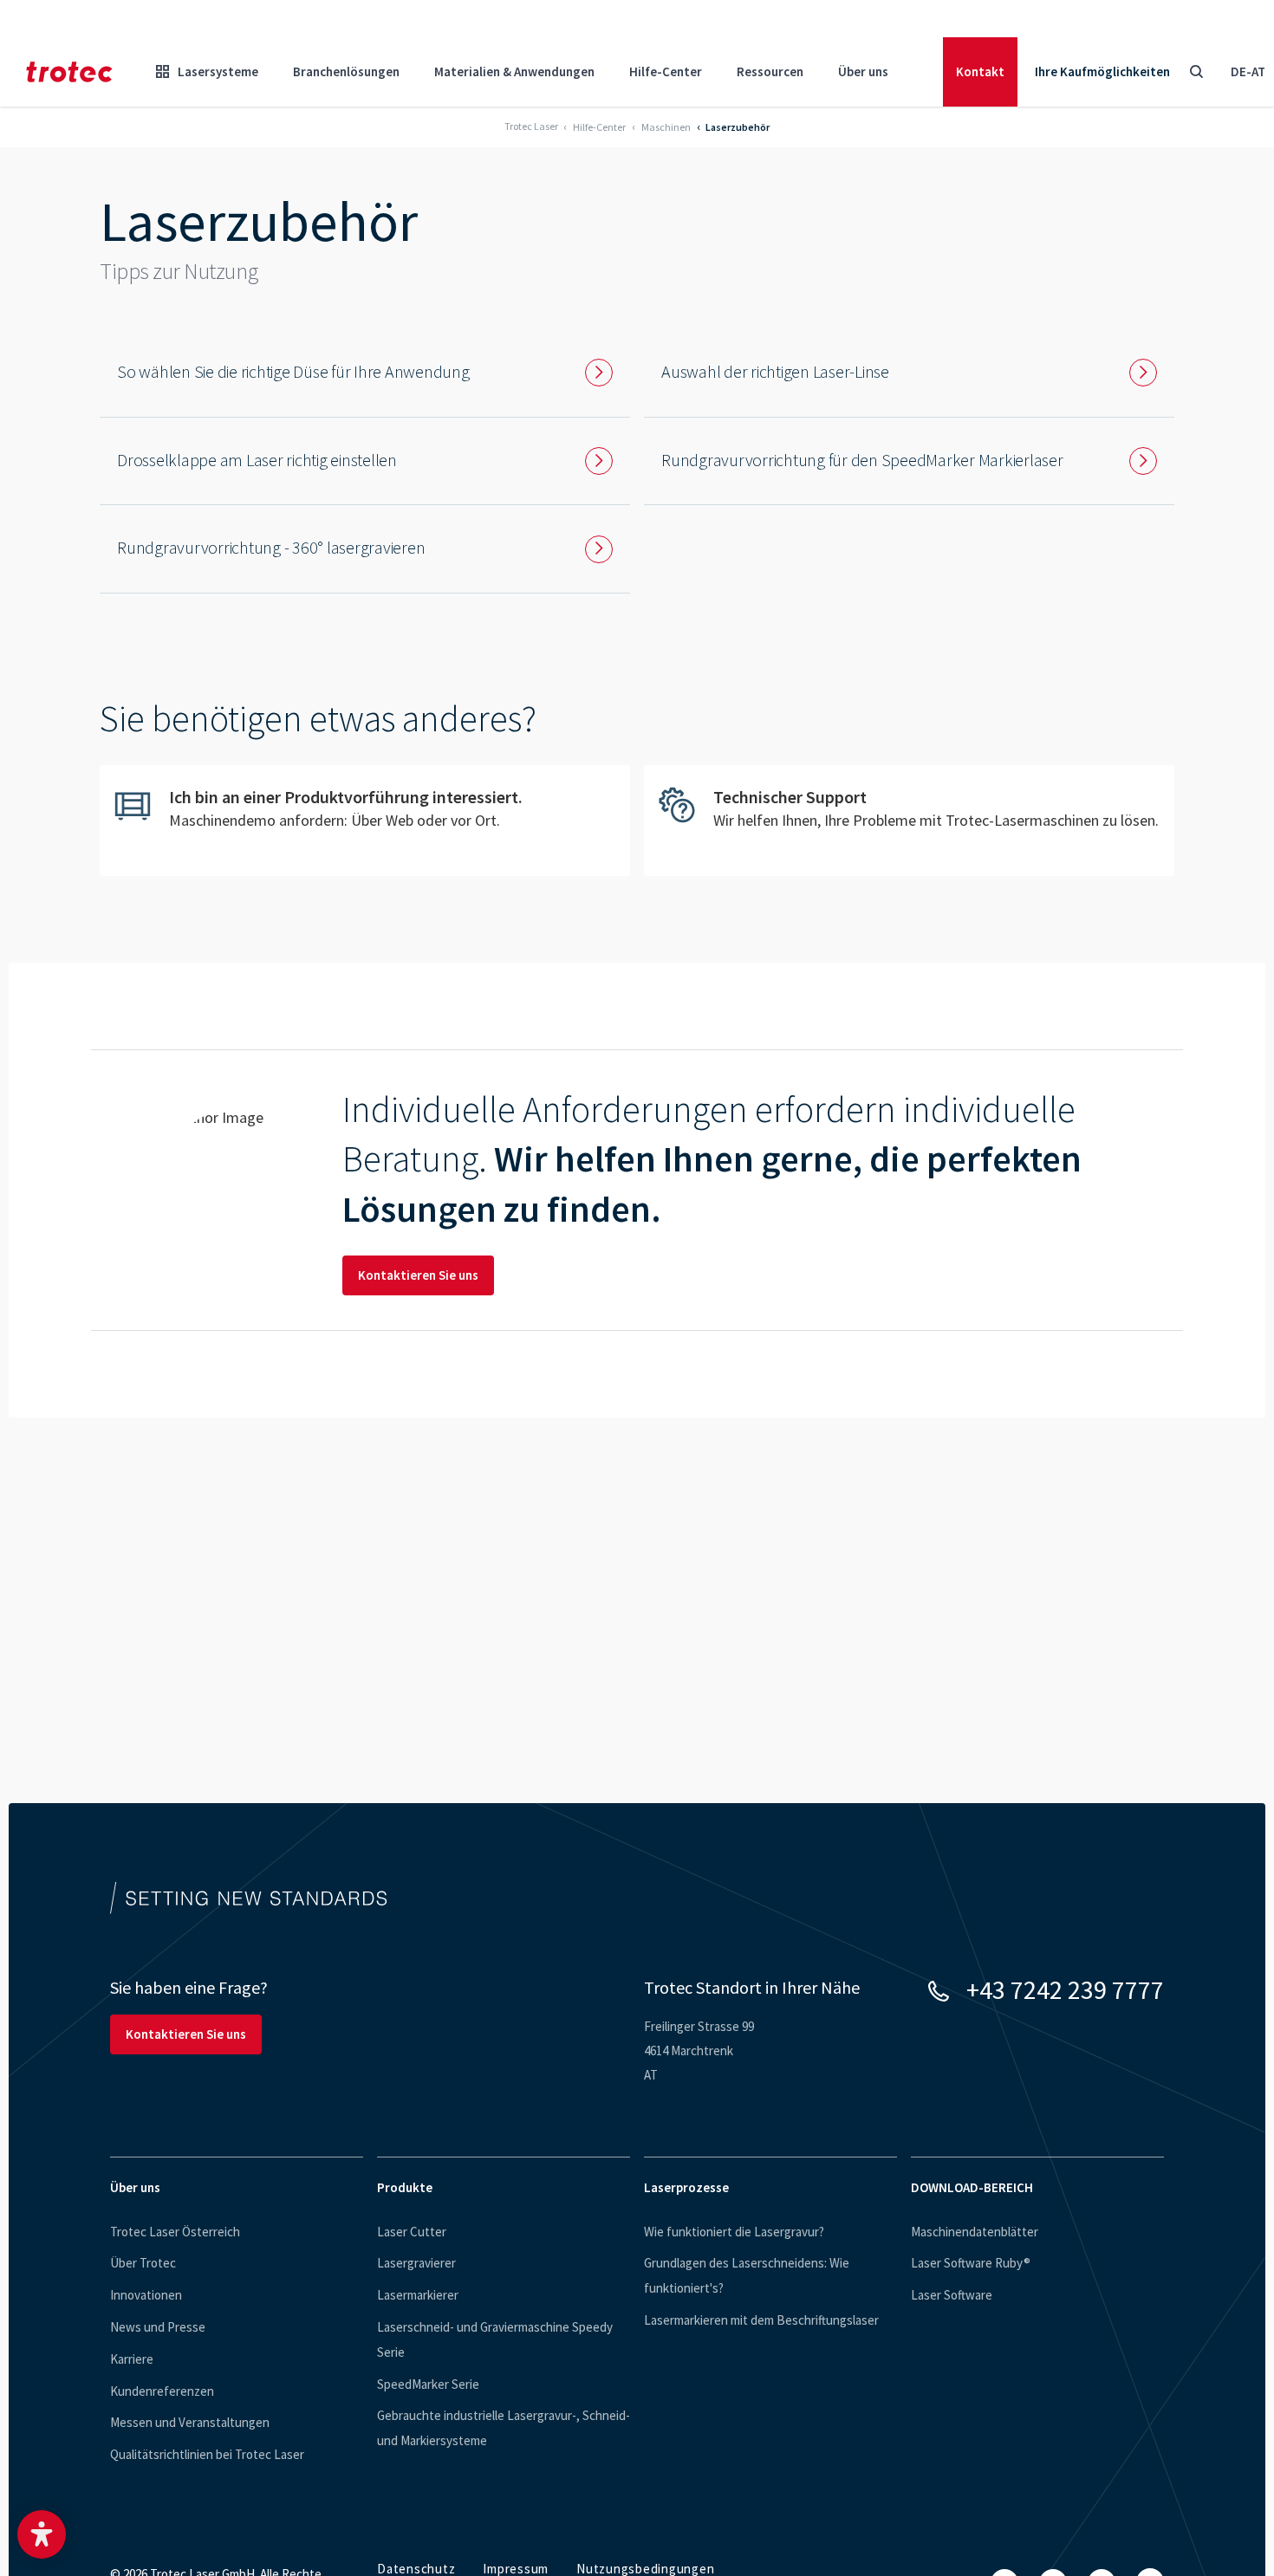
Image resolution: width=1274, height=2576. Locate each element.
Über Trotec (143, 2263)
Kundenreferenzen (162, 2391)
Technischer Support (909, 821)
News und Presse (158, 2327)
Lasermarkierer (418, 2295)
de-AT (1248, 71)
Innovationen (146, 2295)
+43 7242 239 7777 (1065, 1989)
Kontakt (980, 71)
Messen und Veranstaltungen (190, 2422)
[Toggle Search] (1196, 72)
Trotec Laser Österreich (175, 2232)
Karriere (132, 2359)
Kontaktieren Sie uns (418, 1275)
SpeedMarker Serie (428, 2384)
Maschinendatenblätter (975, 2232)
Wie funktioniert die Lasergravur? (734, 2232)
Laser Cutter (412, 2232)
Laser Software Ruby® (971, 2263)
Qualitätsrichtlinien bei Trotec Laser (207, 2454)
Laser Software (952, 2295)
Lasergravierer (416, 2263)
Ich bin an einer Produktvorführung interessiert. (365, 821)
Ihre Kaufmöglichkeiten (1102, 71)
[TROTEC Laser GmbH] (69, 72)
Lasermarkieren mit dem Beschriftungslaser (761, 2320)
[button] (42, 2534)
